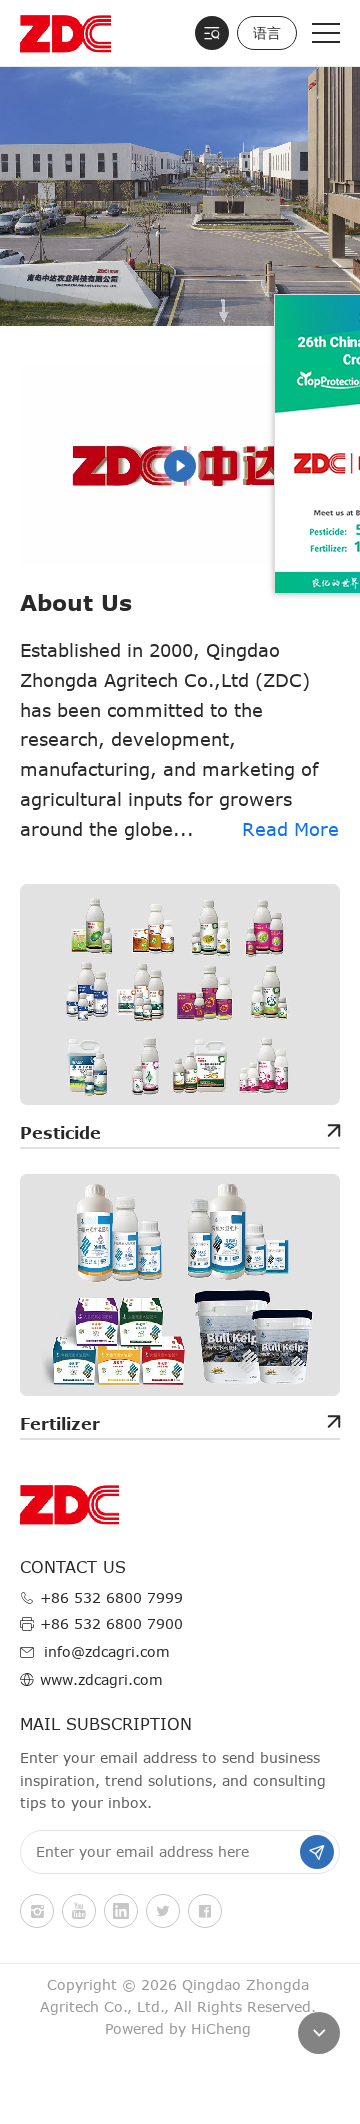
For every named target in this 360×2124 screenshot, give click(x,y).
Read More (290, 829)
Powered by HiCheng (178, 2028)
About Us (76, 603)
